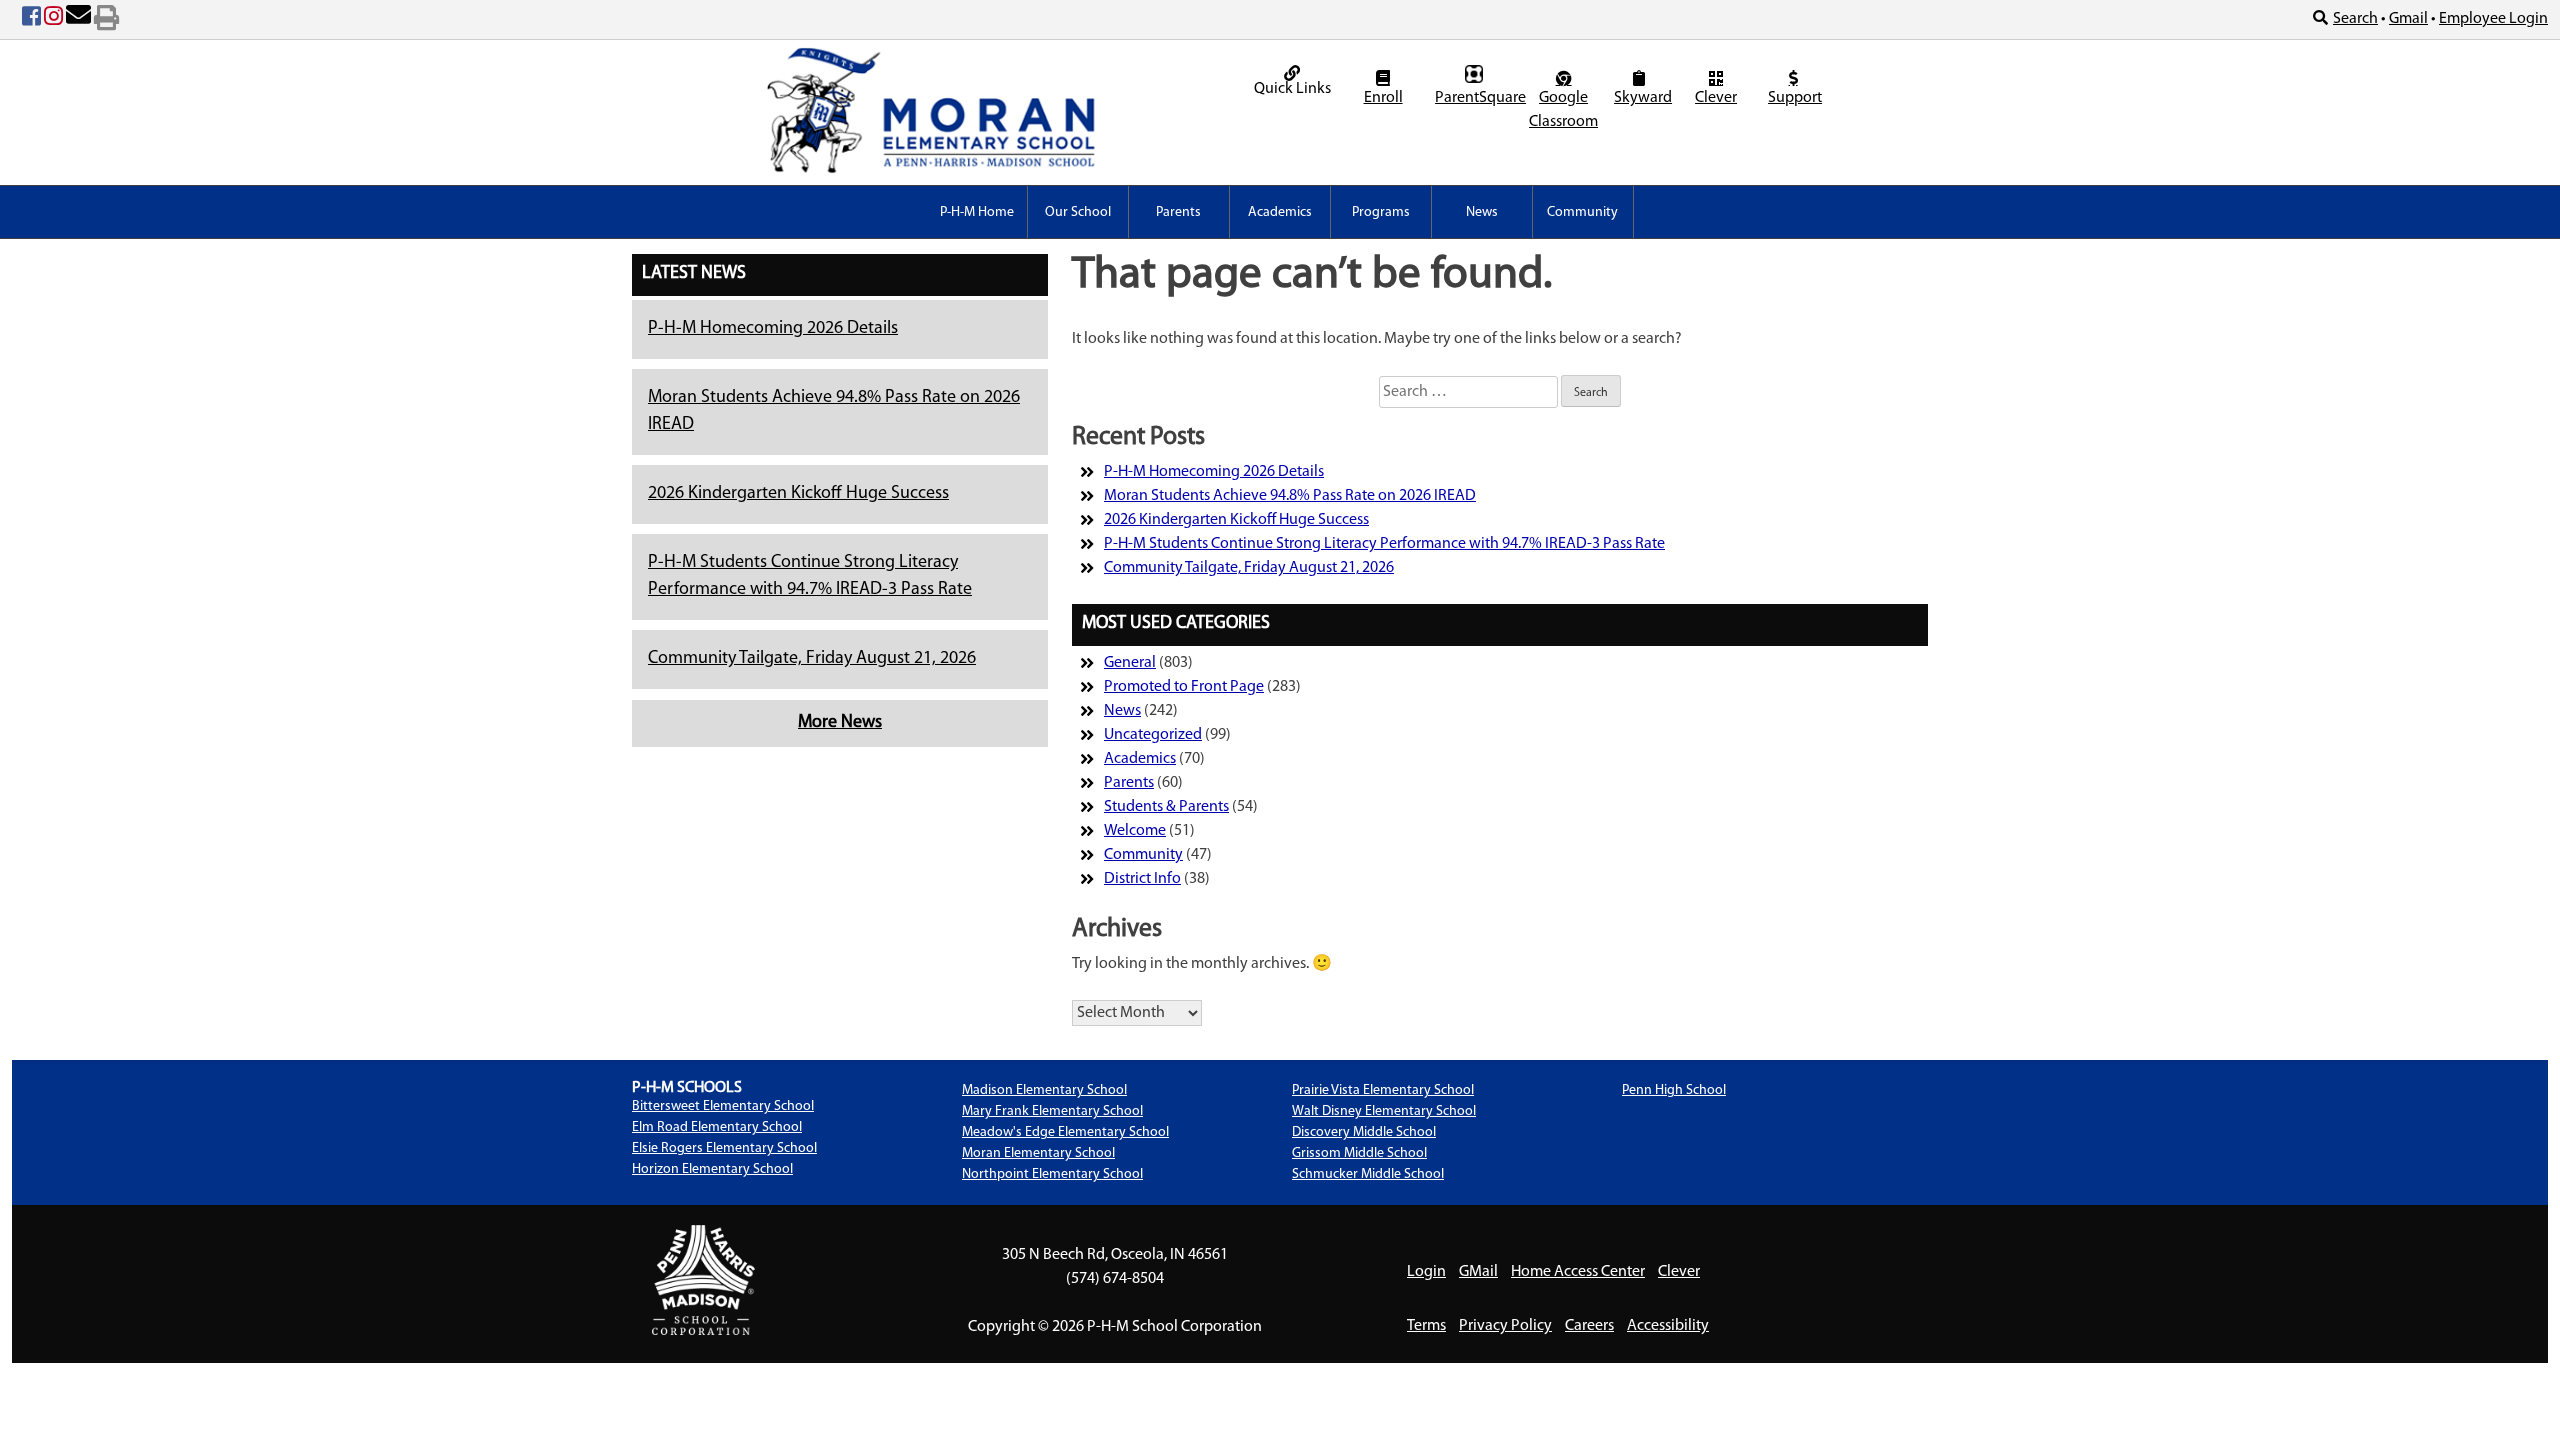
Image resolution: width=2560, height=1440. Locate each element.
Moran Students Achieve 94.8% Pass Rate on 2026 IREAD (1290, 496)
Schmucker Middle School (1368, 1174)
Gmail (2408, 19)
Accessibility (1668, 1326)
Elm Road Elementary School (717, 1127)
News (1482, 212)
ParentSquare (1476, 98)
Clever (1716, 98)
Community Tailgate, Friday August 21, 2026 (812, 659)
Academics (1280, 212)
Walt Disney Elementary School (1384, 1111)
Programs (1381, 212)
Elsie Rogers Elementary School (724, 1148)
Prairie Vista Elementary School (1383, 1090)
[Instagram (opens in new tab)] (53, 20)
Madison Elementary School (1044, 1090)
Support (1795, 98)
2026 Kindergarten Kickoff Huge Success (798, 494)
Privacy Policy (1505, 1326)
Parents (1178, 212)
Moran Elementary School (1038, 1153)
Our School (1078, 212)
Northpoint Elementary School (1052, 1174)
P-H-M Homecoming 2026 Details (773, 329)
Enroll (1383, 98)
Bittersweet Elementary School (723, 1106)
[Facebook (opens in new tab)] (31, 20)
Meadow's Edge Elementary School (1065, 1132)
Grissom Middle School (1359, 1153)
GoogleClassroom (1563, 110)
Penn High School (1674, 1090)
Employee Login (2493, 19)
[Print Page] (106, 20)
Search (2355, 19)
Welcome (1135, 831)
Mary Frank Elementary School (1052, 1111)
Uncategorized (1153, 735)
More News (840, 723)
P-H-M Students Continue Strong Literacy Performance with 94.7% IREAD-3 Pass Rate (1384, 544)
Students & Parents (1166, 807)
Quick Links (1292, 89)
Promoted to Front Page (1184, 687)
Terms (1426, 1326)
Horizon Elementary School (712, 1169)
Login (1426, 1272)
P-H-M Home (977, 212)
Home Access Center (1578, 1272)
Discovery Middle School (1364, 1132)
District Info (1142, 879)
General (1130, 663)
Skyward (1641, 98)
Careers (1589, 1326)
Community (1582, 212)
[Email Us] (78, 20)
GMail (1478, 1272)
